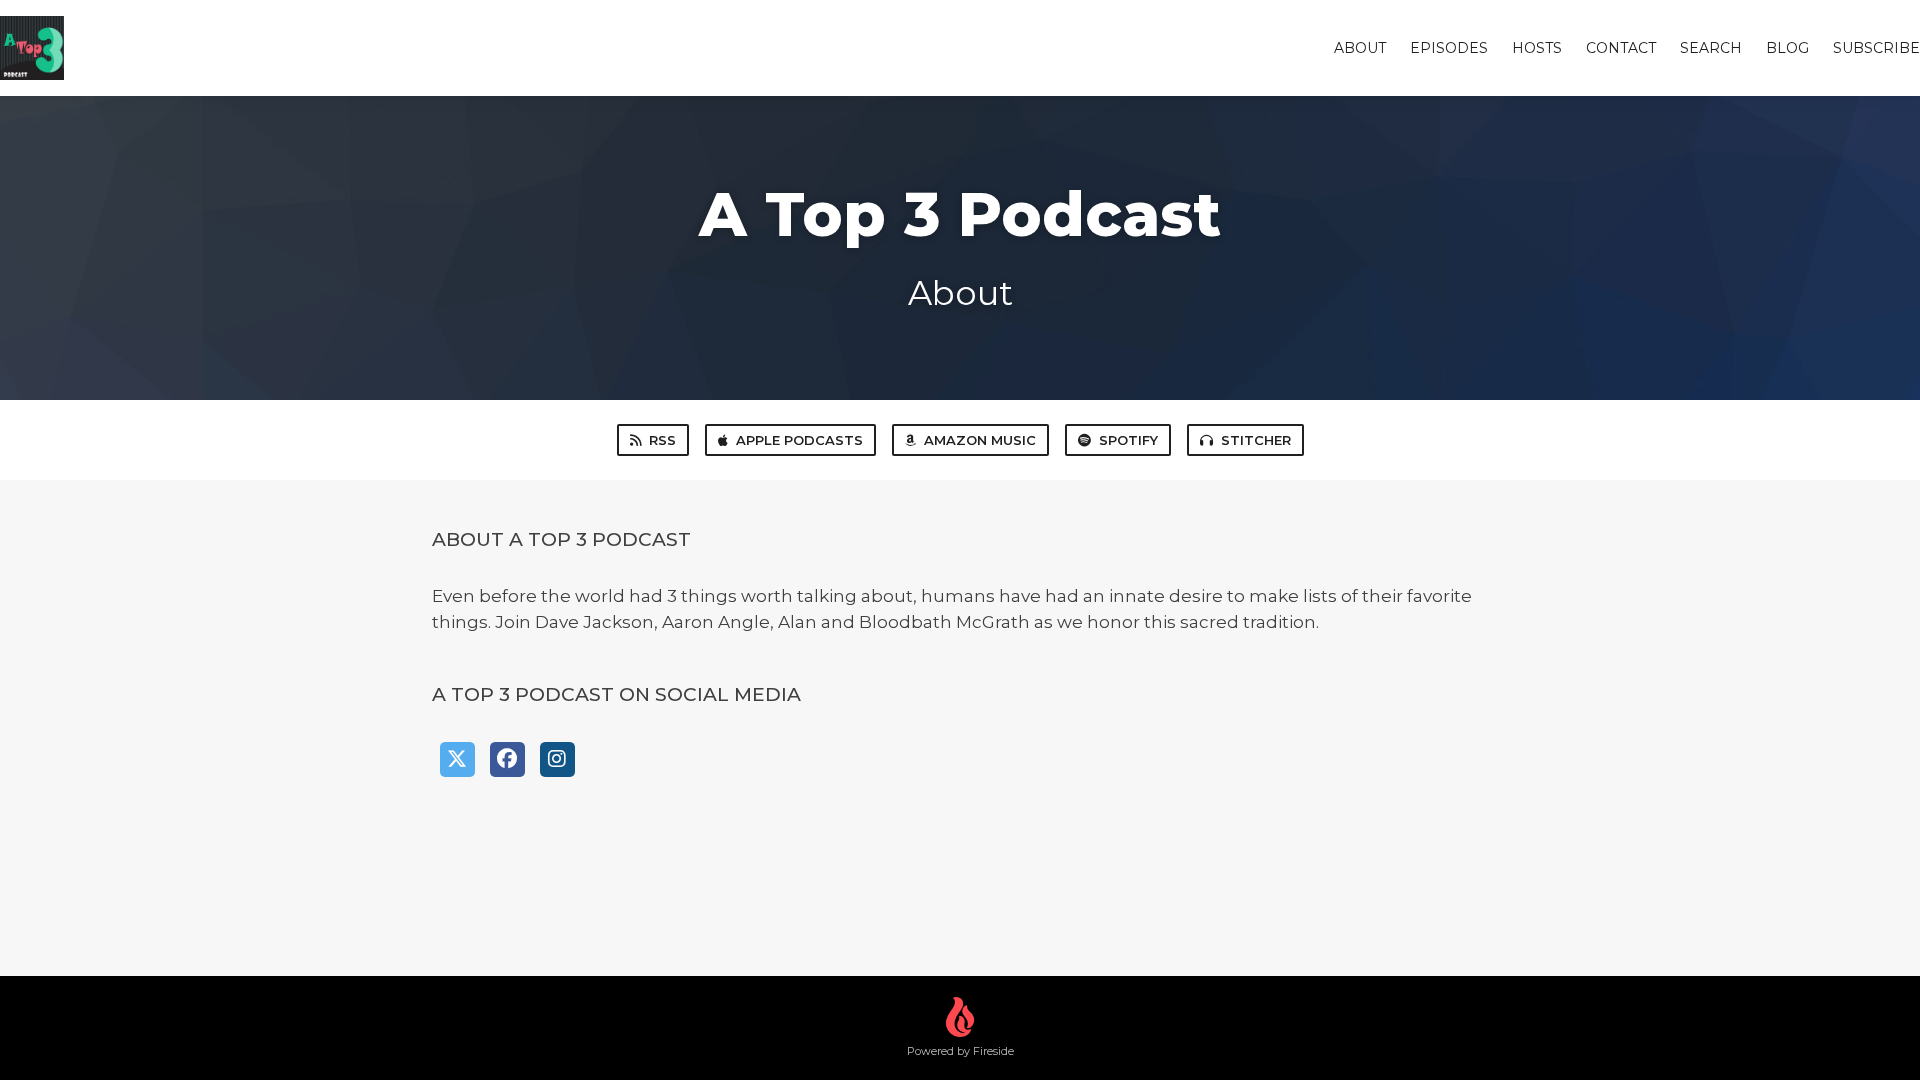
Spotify (1128, 440)
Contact (1621, 48)
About (1360, 48)
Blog (1787, 48)
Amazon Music (980, 440)
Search (1711, 48)
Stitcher (1256, 440)
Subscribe (1876, 48)
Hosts (1537, 48)
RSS (662, 440)
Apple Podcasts (799, 440)
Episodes (1449, 48)
